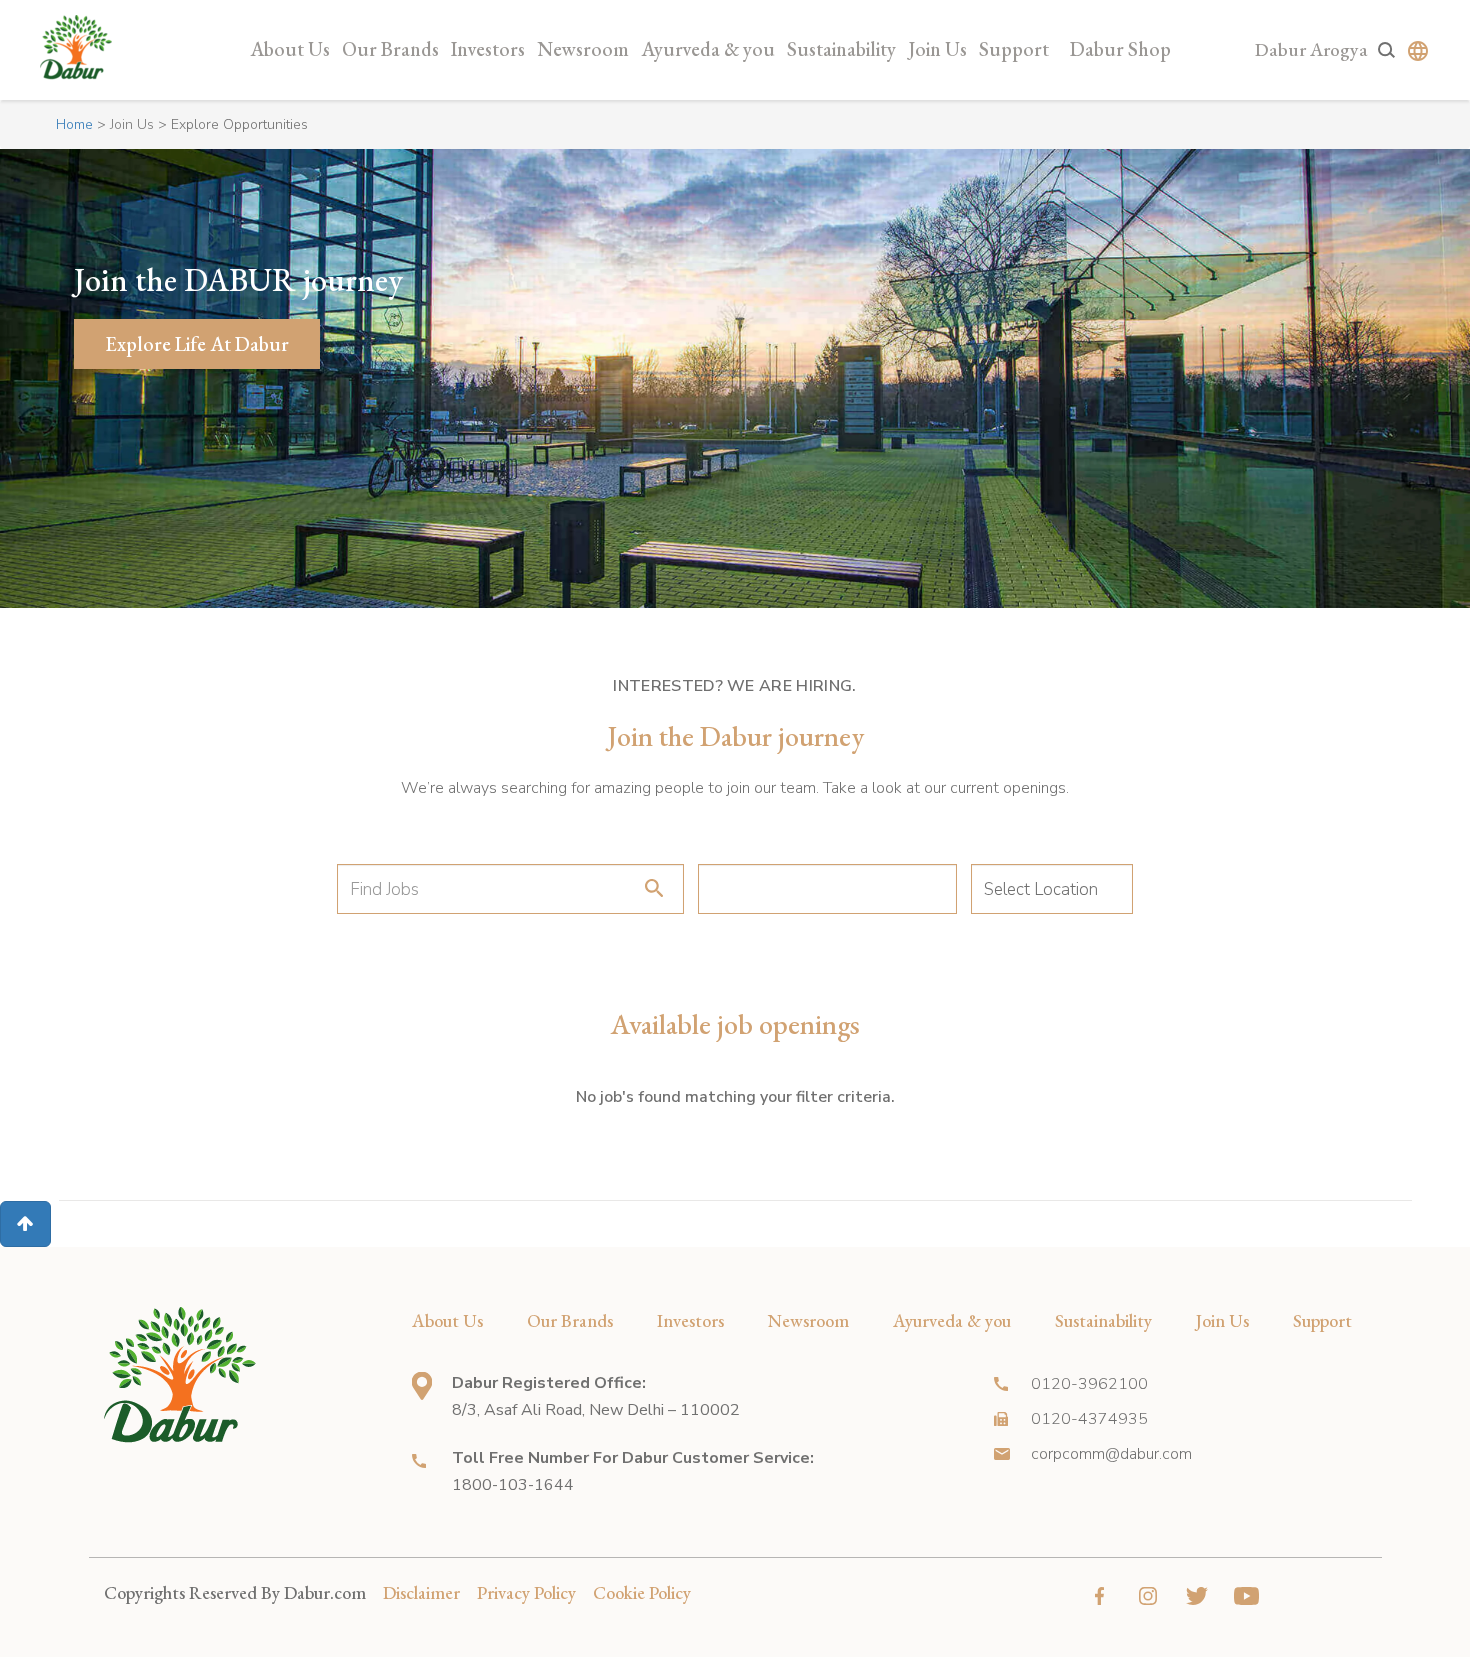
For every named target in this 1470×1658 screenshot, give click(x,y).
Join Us (937, 49)
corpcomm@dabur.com (1111, 1454)
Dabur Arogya (1311, 49)
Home (74, 124)
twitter (1197, 1596)
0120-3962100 (1089, 1384)
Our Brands (390, 49)
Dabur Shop (1120, 49)
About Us (290, 49)
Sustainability (841, 49)
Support (1014, 49)
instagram (1148, 1596)
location (422, 1386)
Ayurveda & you (708, 49)
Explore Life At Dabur (197, 344)
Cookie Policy (642, 1592)
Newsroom (583, 49)
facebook (1099, 1596)
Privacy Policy (526, 1592)
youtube (1246, 1596)
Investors (488, 49)
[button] (25, 1224)
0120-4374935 (1089, 1419)
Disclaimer (421, 1592)
